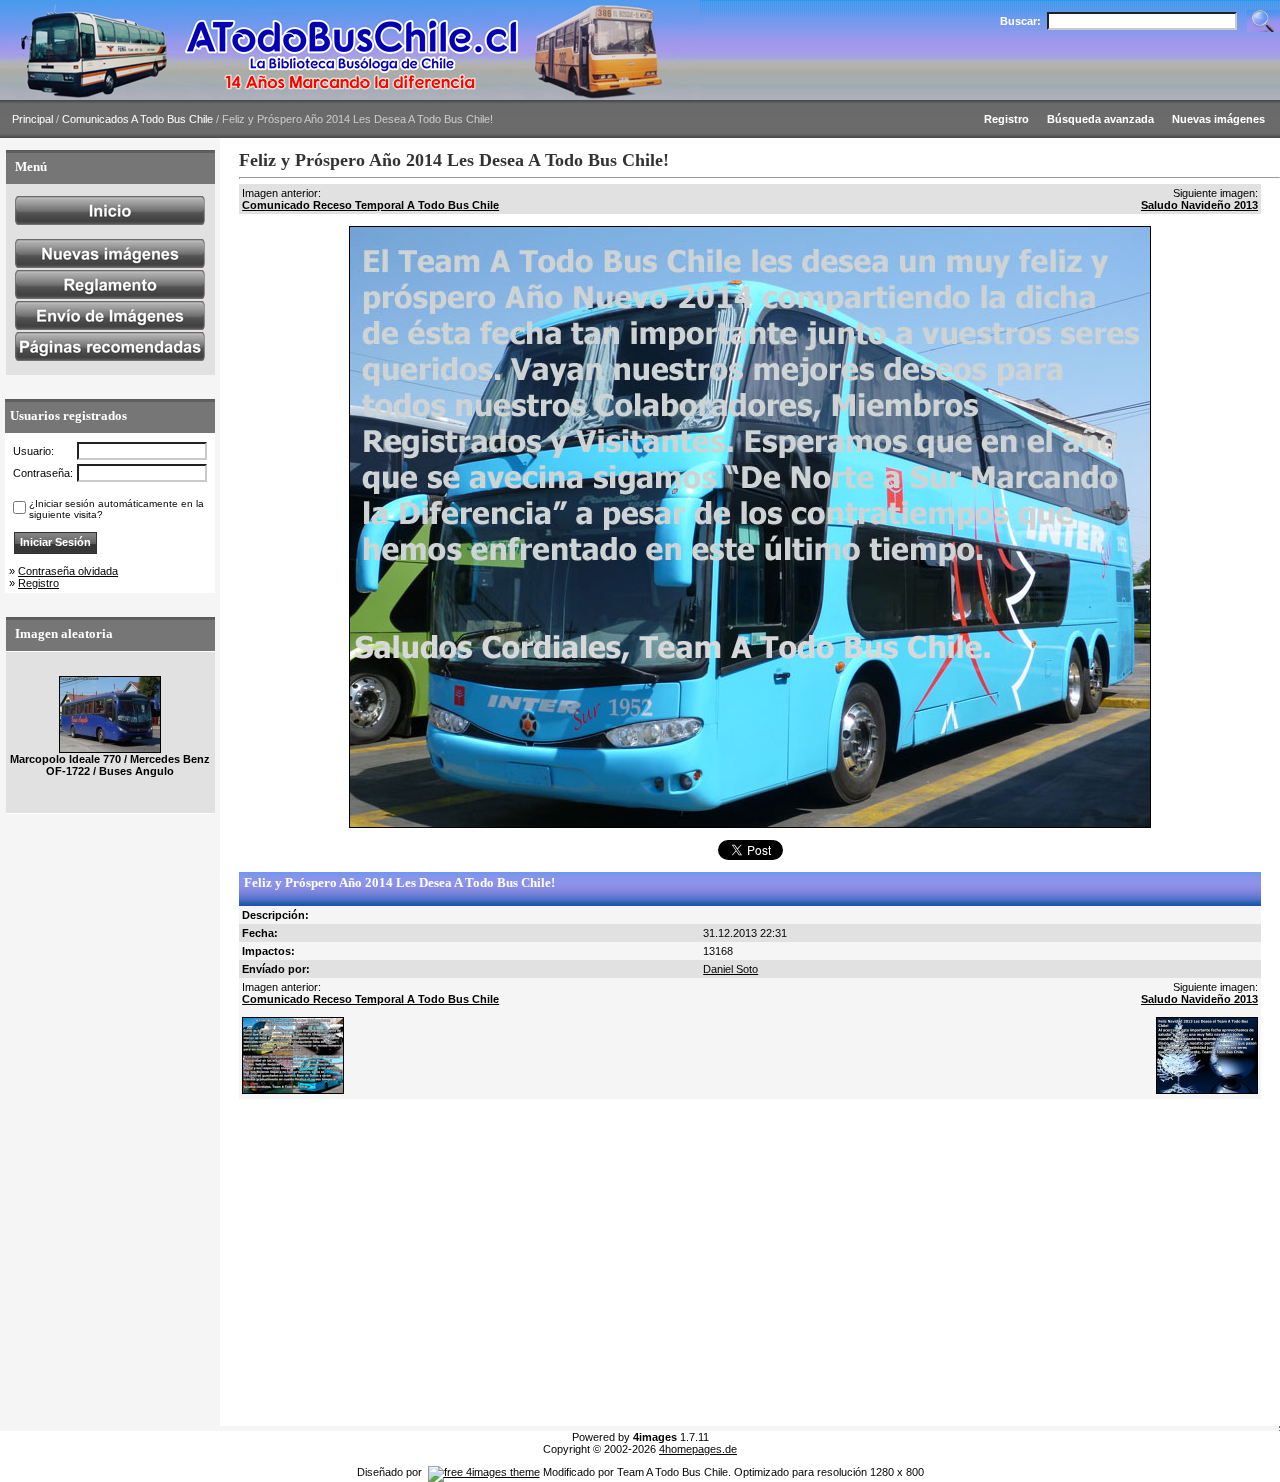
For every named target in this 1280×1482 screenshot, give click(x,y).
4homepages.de (698, 1449)
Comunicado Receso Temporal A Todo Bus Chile (370, 205)
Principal (32, 119)
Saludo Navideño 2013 (1199, 205)
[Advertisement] (745, 1263)
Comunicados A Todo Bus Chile (137, 119)
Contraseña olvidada (68, 571)
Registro (38, 583)
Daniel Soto (730, 969)
